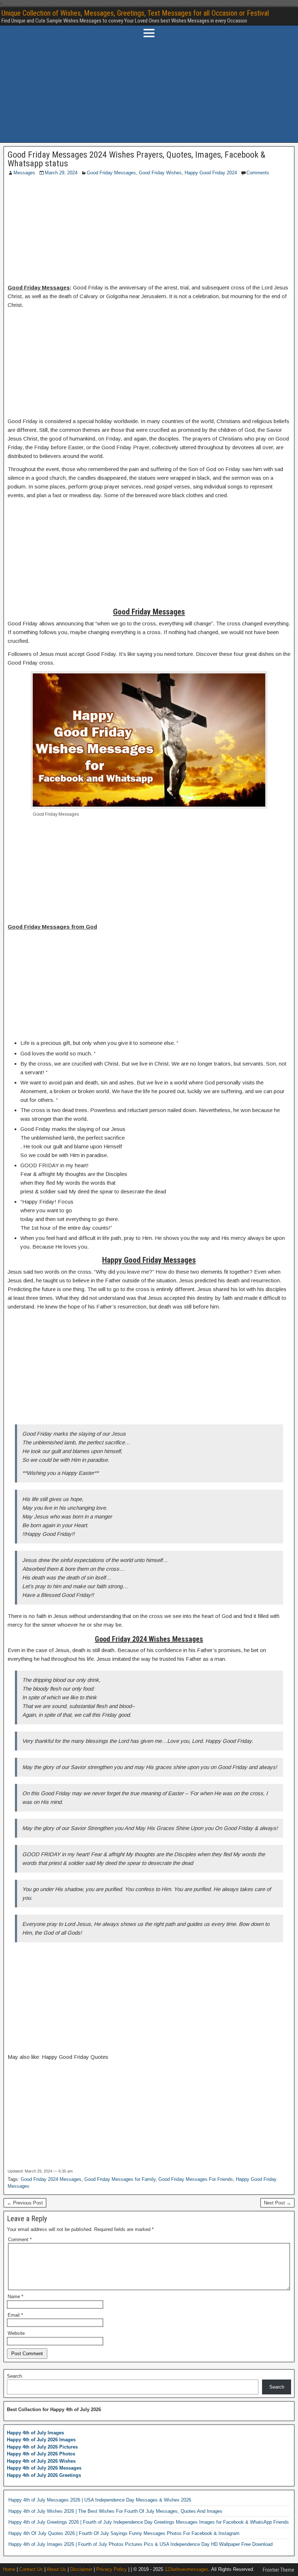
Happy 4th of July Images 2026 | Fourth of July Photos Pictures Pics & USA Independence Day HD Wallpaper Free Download (140, 2544)
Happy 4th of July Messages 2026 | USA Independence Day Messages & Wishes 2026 (100, 2500)
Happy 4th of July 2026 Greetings (44, 2475)
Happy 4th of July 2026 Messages (44, 2468)
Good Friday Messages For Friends (196, 2179)
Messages (24, 173)
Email (15, 2315)
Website (16, 2333)
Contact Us (31, 2569)
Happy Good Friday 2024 (211, 173)
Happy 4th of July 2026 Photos (41, 2454)
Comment (20, 2240)
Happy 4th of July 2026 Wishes (41, 2461)
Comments (258, 173)
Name (15, 2297)
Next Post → (277, 2203)
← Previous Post (25, 2203)
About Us (56, 2569)
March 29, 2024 (61, 173)
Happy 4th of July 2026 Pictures (42, 2447)
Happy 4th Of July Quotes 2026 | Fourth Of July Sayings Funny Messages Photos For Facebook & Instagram (124, 2533)
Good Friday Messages (111, 173)
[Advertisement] (149, 92)
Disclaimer (81, 2569)
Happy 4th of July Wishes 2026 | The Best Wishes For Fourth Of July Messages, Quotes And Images (115, 2511)
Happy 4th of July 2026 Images (41, 2440)
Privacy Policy (112, 2569)
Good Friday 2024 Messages (51, 2179)
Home (9, 2569)
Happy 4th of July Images (35, 2433)
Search (14, 2376)
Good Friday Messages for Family (120, 2179)
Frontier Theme (279, 2570)
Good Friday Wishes (160, 173)
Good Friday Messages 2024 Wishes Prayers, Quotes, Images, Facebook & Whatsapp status (136, 159)
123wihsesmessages (187, 2569)
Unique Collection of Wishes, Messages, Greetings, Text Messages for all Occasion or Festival (135, 13)
